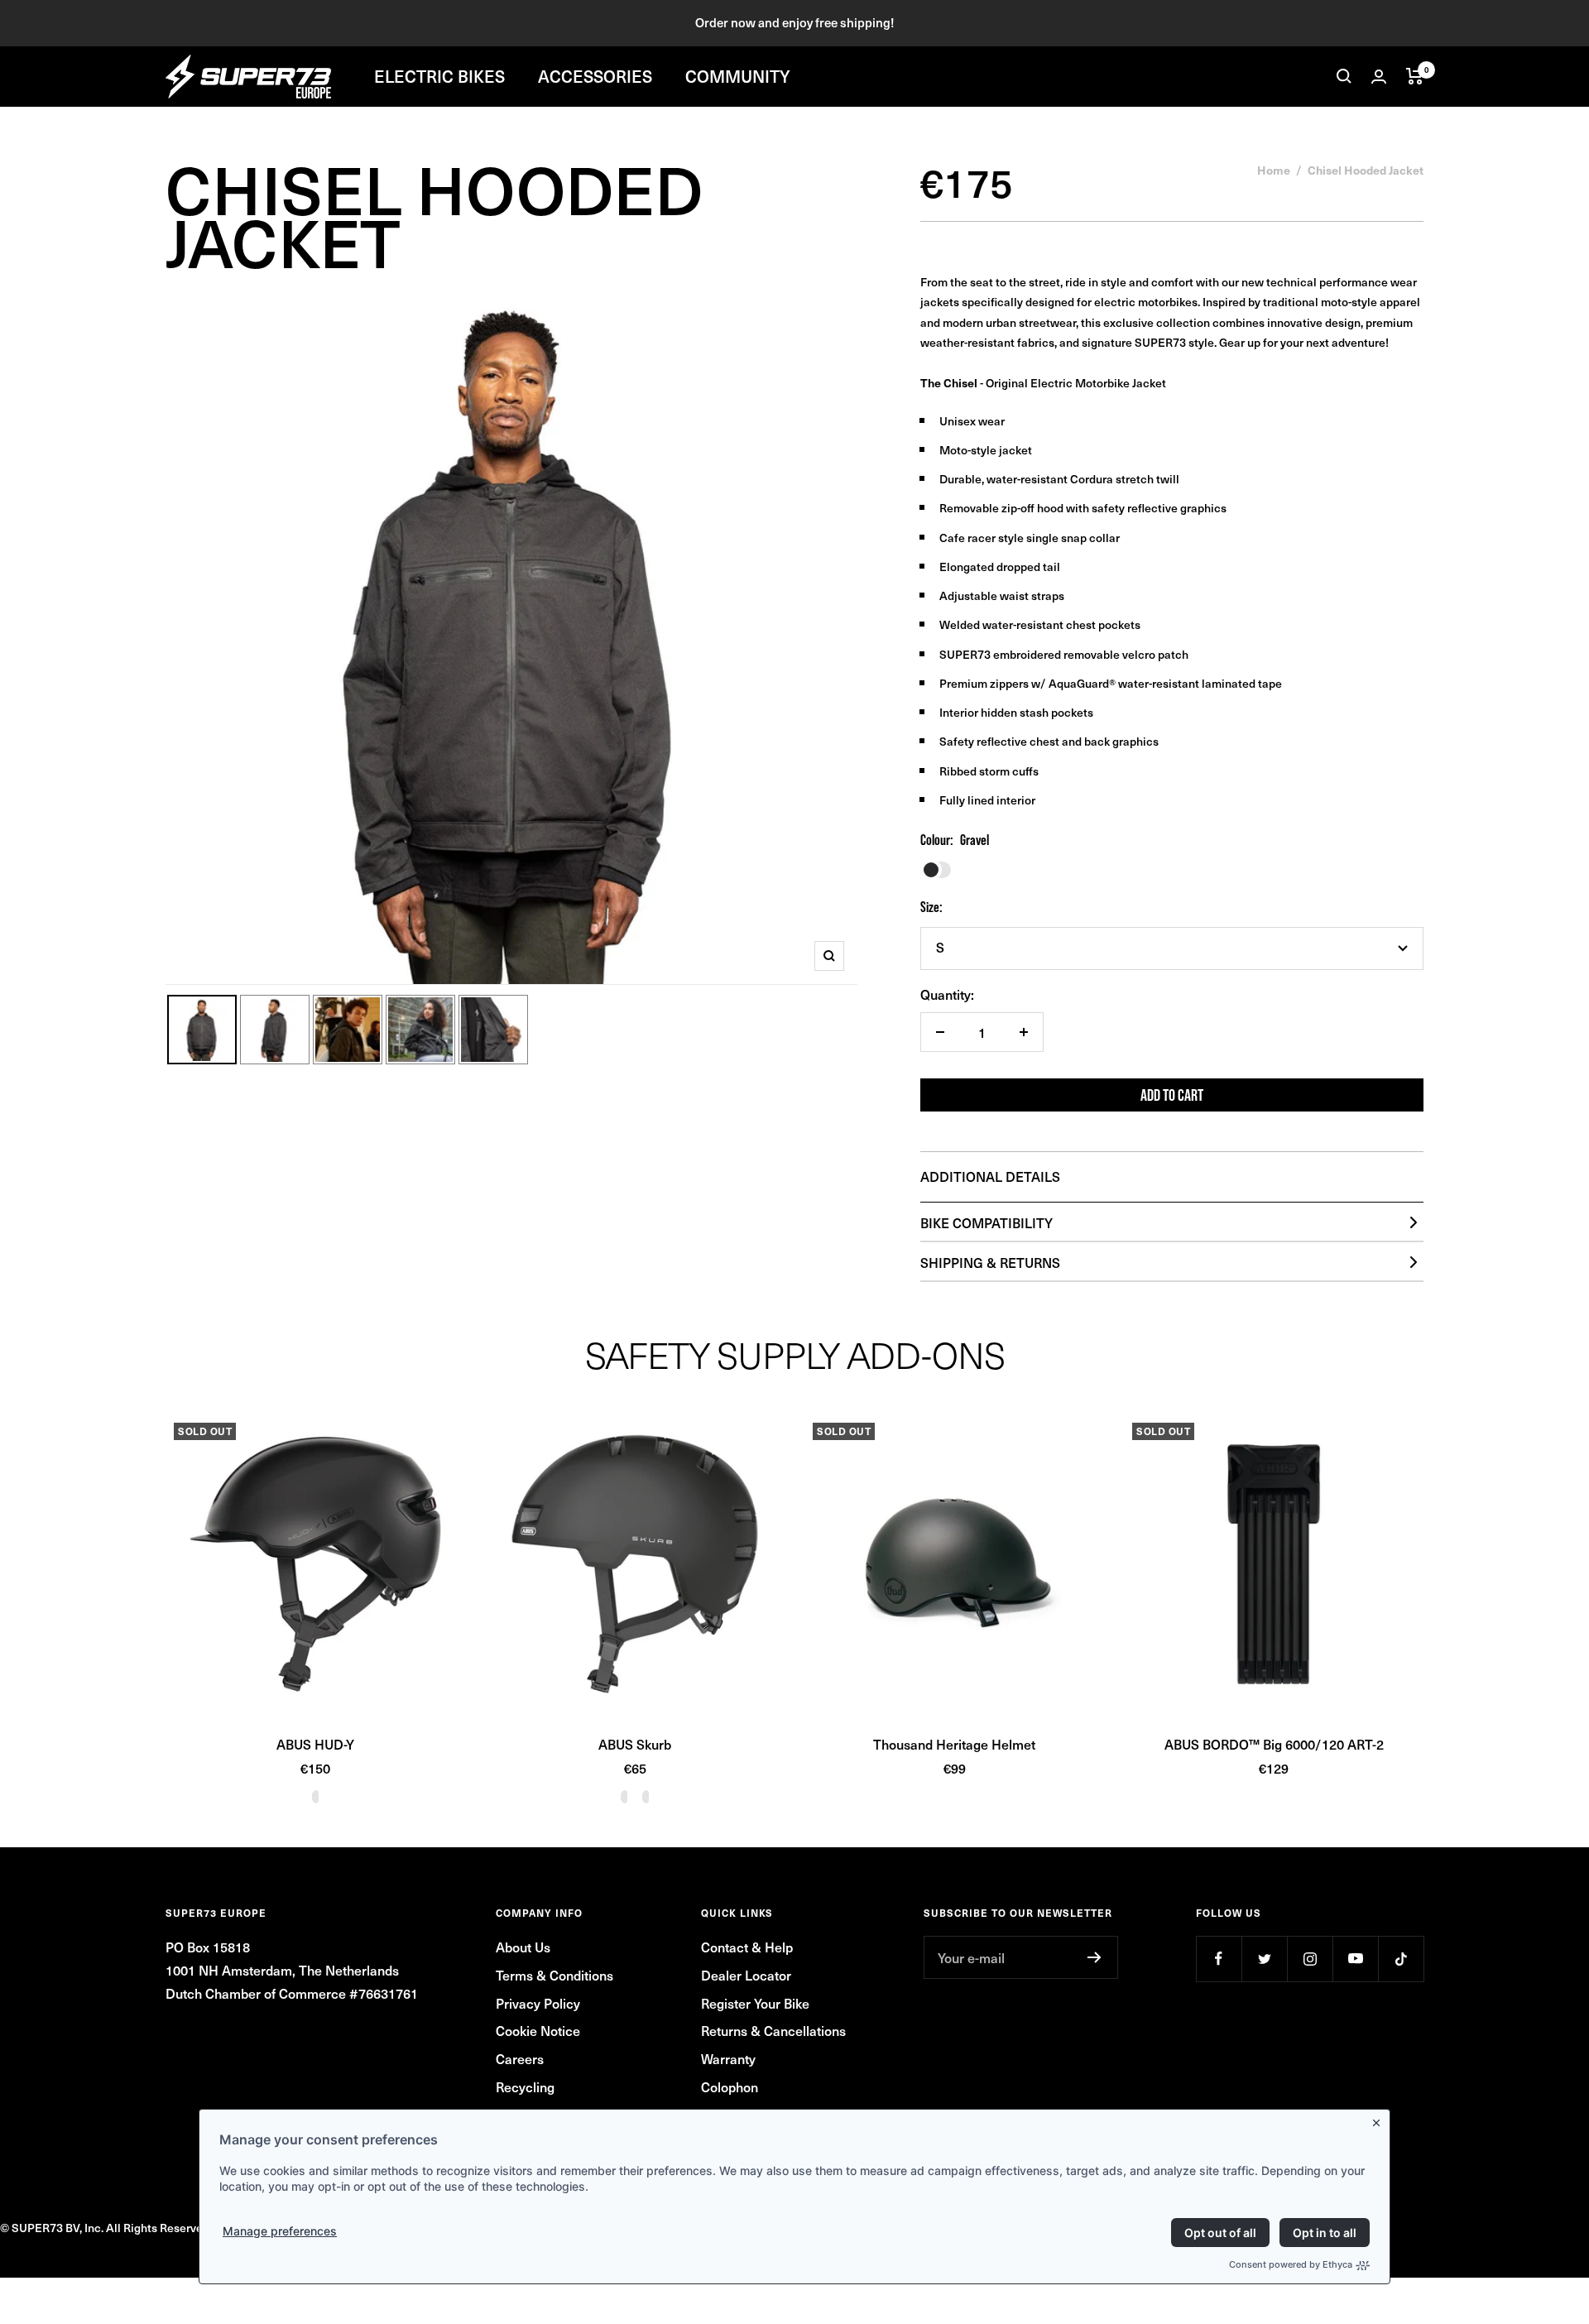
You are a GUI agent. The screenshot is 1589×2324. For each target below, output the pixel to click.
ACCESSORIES (595, 76)
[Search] (1344, 76)
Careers (520, 2058)
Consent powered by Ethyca (1291, 2264)
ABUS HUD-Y (315, 1744)
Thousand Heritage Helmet (954, 1744)
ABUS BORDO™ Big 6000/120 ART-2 (1274, 1744)
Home (1274, 170)
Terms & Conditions (554, 1975)
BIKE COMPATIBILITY (987, 1222)
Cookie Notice (538, 2030)
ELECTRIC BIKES (439, 76)
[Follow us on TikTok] (1401, 1959)
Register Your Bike (755, 2003)
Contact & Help (747, 1947)
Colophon (730, 2086)
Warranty (728, 2058)
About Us (523, 1947)
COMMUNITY (738, 76)
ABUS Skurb (635, 1744)
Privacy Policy (538, 2003)
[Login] (1379, 77)
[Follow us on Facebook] (1219, 1959)
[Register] (1095, 1957)
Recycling (525, 2086)
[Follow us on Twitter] (1264, 1959)
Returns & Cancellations (773, 2030)
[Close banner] (1380, 2120)
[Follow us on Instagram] (1310, 1959)
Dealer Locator (746, 1975)
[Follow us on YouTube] (1355, 1959)
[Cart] (1415, 76)
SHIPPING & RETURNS (990, 1262)
